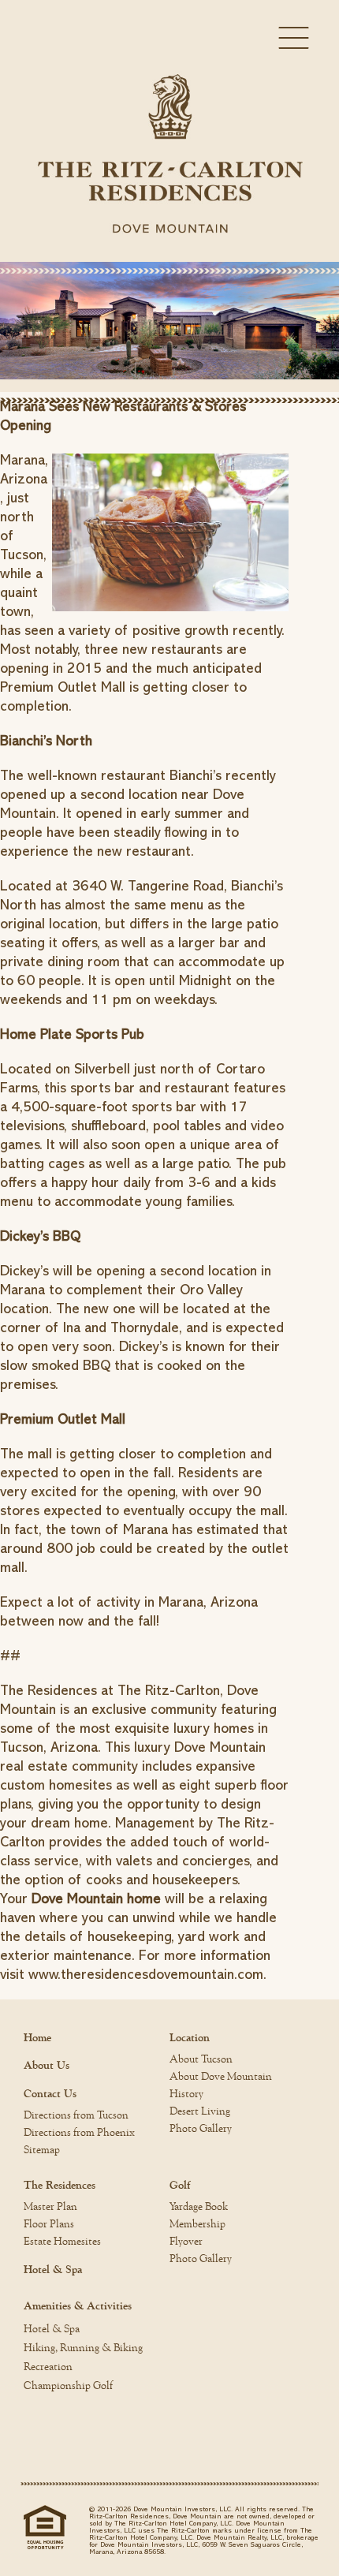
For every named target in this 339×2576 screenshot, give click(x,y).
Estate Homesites (62, 2242)
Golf (180, 2186)
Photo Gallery (201, 2129)
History (186, 2094)
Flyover (186, 2242)
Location (190, 2038)
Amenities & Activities (78, 2306)
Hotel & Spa (53, 2270)
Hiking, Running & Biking (83, 2348)
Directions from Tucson (76, 2115)
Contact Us (50, 2094)
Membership (197, 2224)
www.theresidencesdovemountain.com (146, 1974)
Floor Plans (49, 2224)
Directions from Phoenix (79, 2133)
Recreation (48, 2367)
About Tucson (201, 2059)
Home (37, 2038)
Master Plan (50, 2207)
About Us (47, 2066)
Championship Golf (68, 2386)
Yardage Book (199, 2207)
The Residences (60, 2186)
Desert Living (200, 2111)
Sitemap (42, 2150)
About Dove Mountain (221, 2077)
